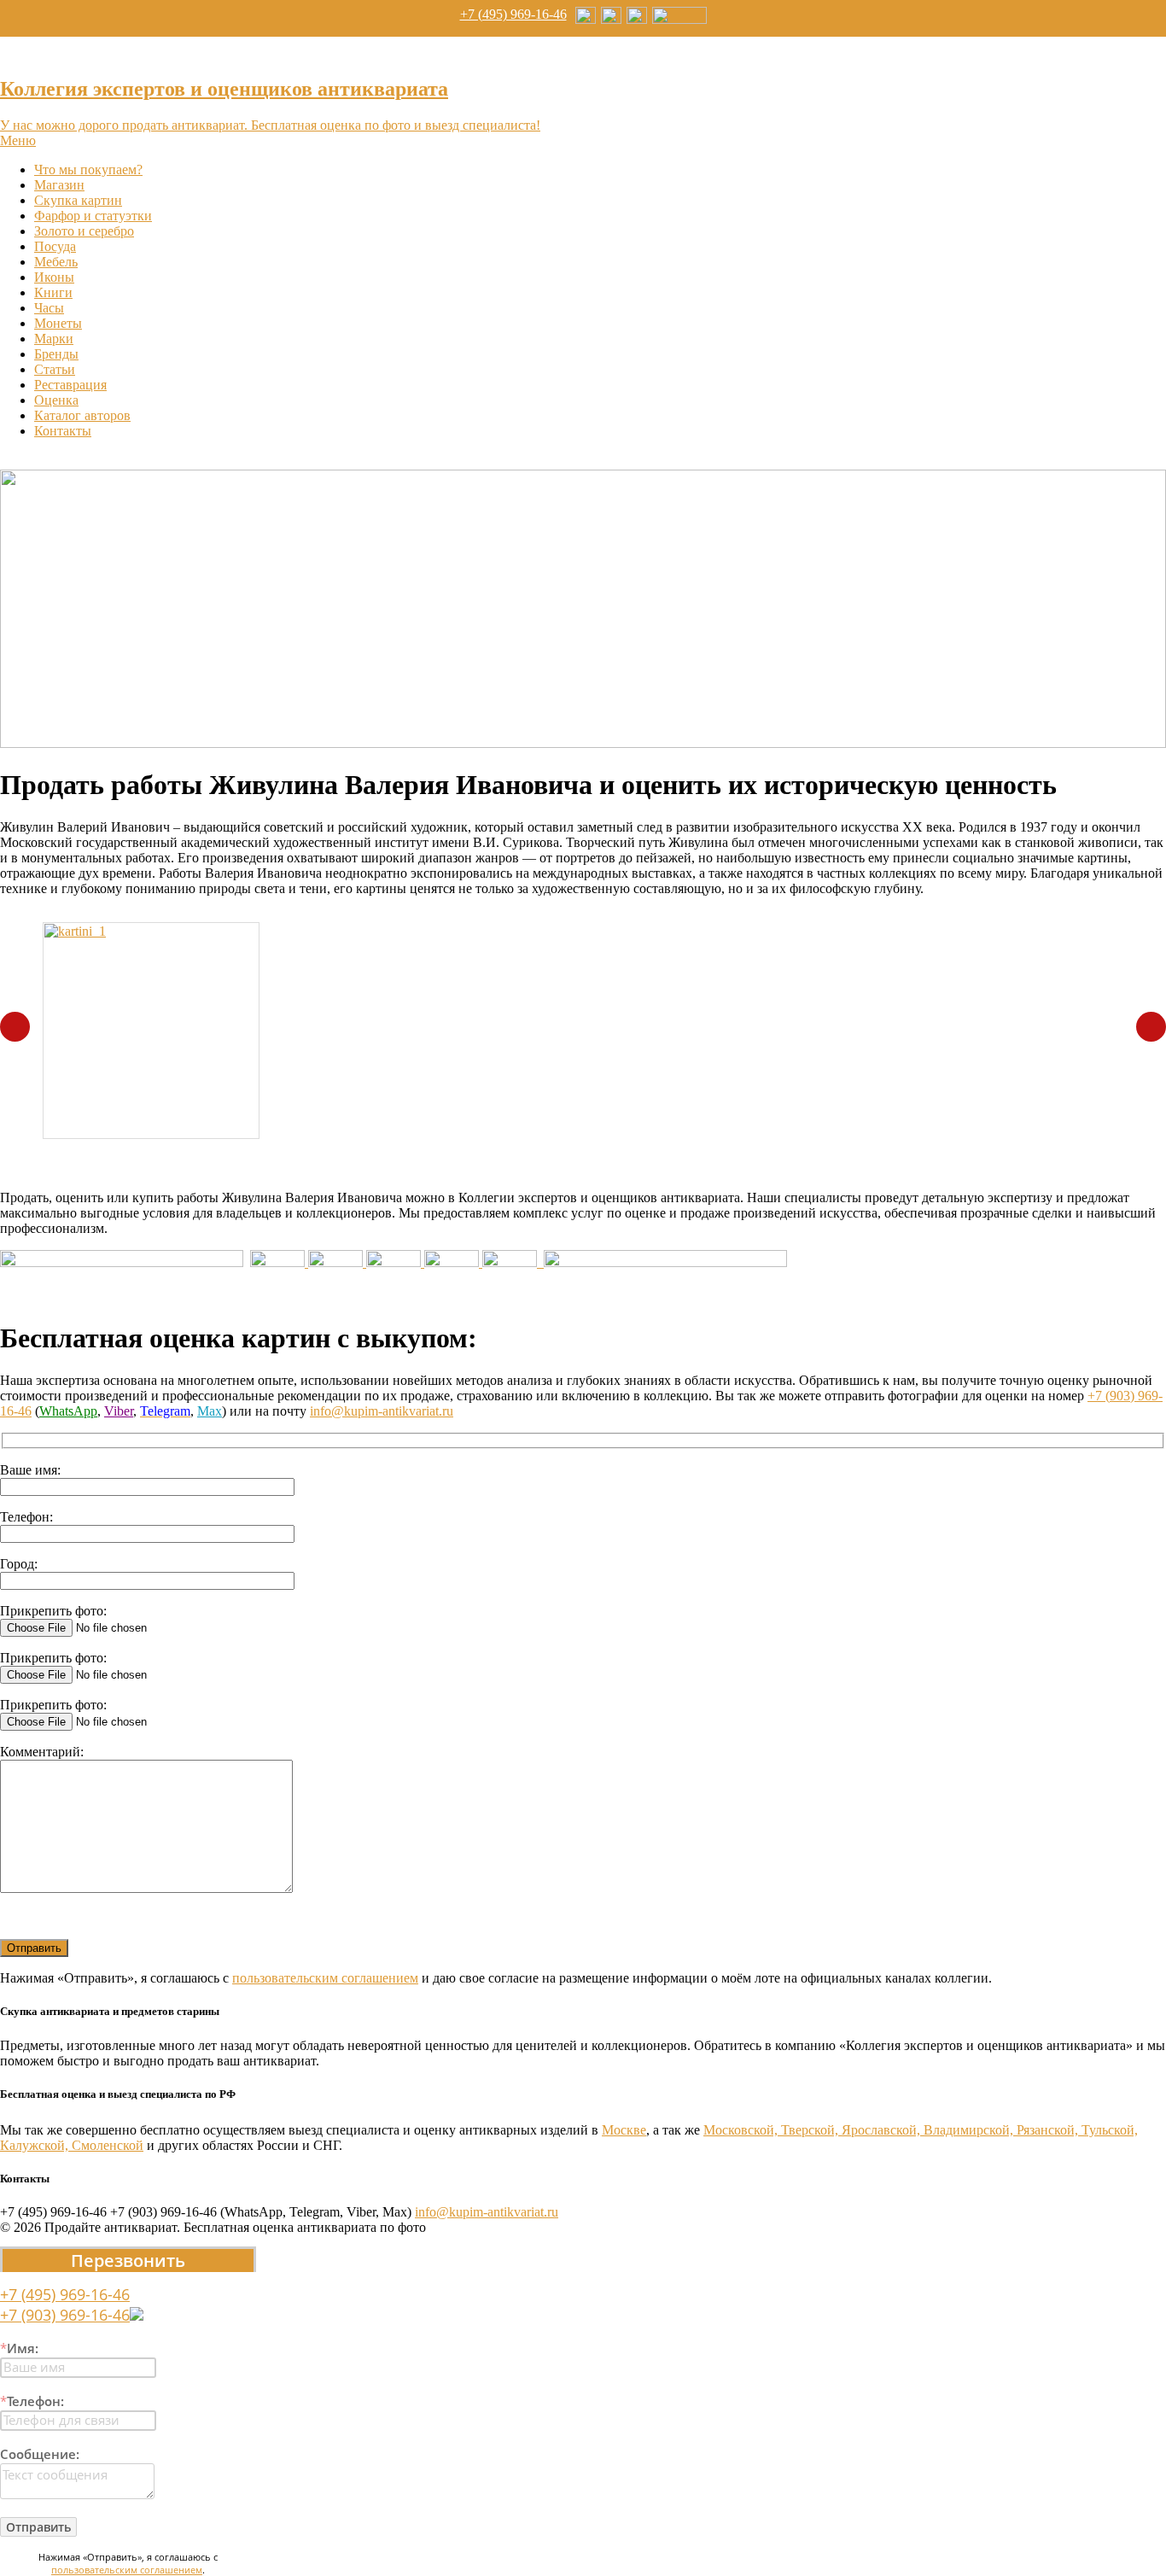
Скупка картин (78, 200)
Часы (49, 308)
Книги (53, 292)
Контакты (63, 431)
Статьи (55, 369)
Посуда (55, 246)
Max (210, 1411)
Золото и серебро (84, 231)
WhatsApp (68, 1411)
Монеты (58, 323)
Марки (54, 339)
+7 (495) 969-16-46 (513, 14)
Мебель (56, 262)
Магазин (59, 185)
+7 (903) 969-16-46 (65, 2315)
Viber (119, 1411)
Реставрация (70, 385)
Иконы (54, 277)
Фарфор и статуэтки (93, 216)
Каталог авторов (82, 415)
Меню (18, 140)
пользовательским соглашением (325, 1978)
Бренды (56, 354)
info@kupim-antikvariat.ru (382, 1411)
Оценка (56, 400)
